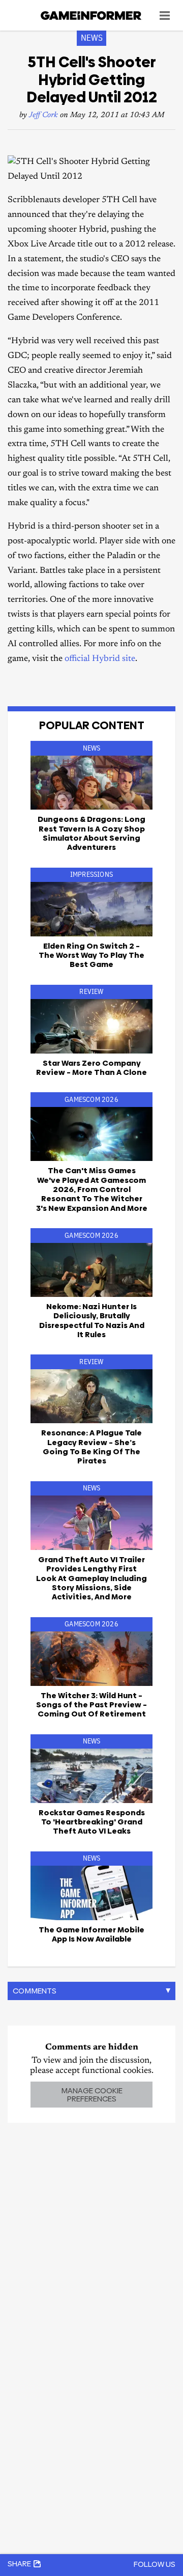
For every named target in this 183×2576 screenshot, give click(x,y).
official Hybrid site (100, 659)
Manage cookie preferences (92, 2094)
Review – (91, 1068)
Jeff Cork (43, 115)
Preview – (91, 1705)
